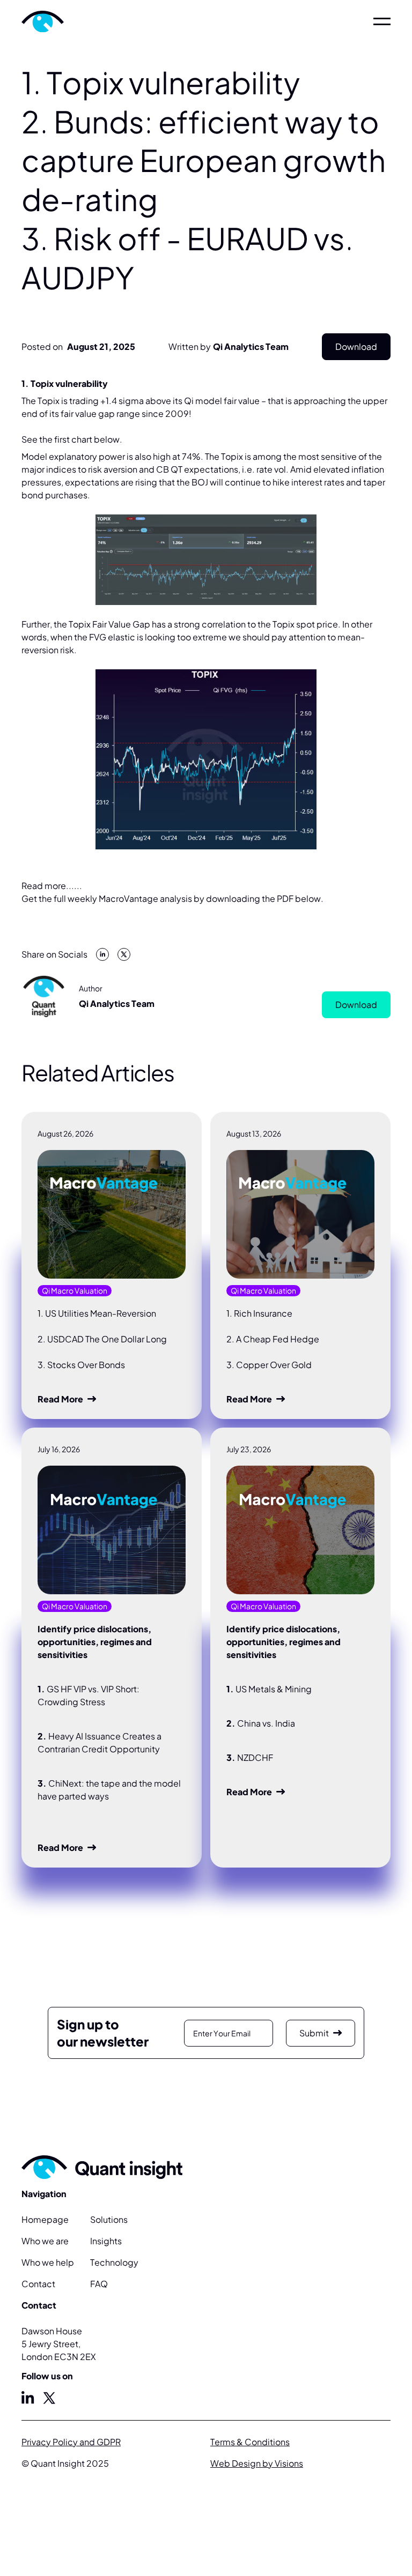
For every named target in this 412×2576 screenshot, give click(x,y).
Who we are (45, 2241)
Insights (106, 2241)
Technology (114, 2262)
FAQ (99, 2284)
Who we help (48, 2262)
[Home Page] (73, 21)
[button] (382, 21)
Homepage (45, 2219)
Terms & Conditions (250, 2442)
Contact (38, 2284)
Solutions (109, 2219)
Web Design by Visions (257, 2463)
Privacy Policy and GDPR (71, 2442)
